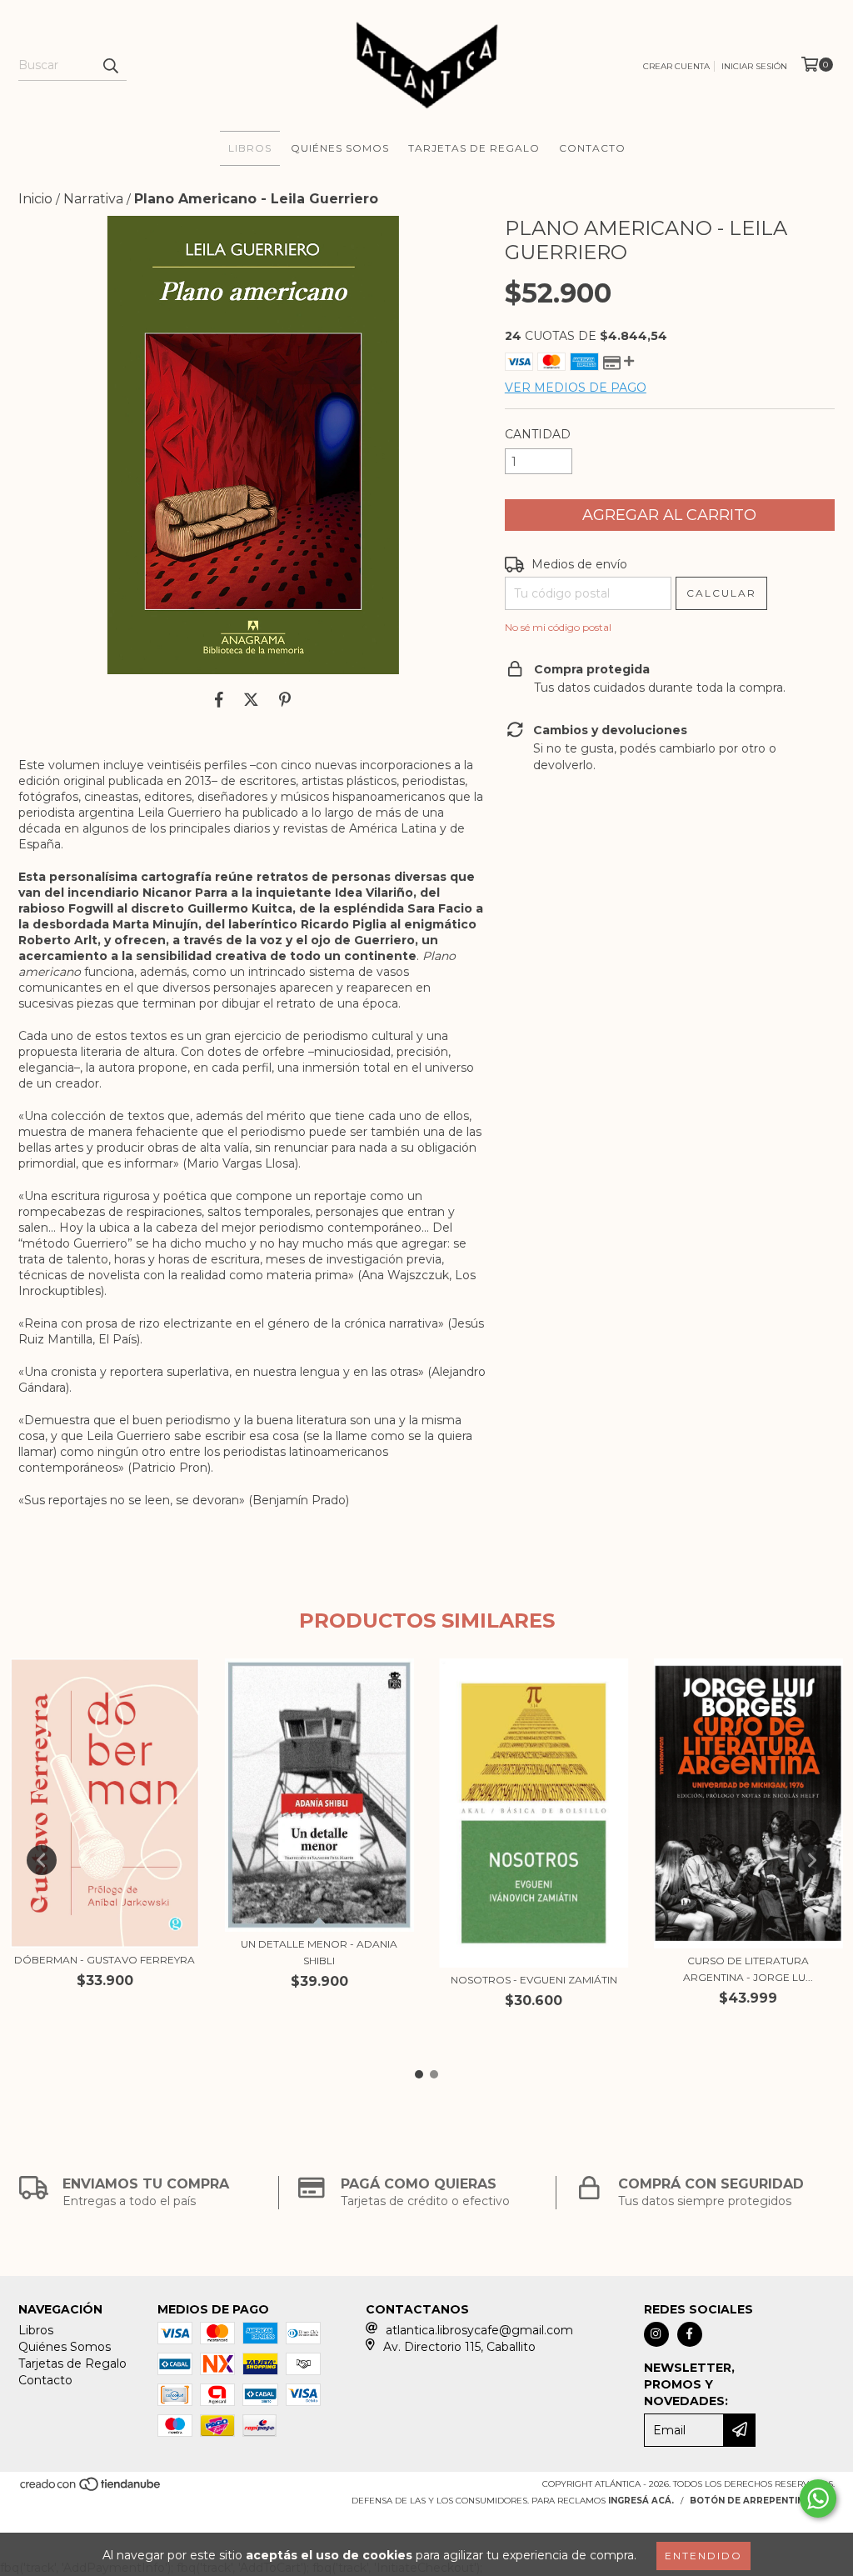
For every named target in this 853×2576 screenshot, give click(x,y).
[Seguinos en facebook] (690, 2334)
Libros (250, 148)
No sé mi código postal (558, 627)
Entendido (703, 2556)
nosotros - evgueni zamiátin (534, 1980)
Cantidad (538, 434)
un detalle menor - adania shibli (319, 1952)
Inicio (35, 199)
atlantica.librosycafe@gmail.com (479, 2330)
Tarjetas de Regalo (474, 148)
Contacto (592, 148)
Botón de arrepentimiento (762, 2501)
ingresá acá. (641, 2501)
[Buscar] (110, 66)
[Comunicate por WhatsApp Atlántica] (818, 2498)
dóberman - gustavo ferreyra (105, 1960)
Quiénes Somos (340, 148)
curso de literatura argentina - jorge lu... (748, 1969)
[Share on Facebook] (219, 699)
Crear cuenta (676, 66)
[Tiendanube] (91, 2489)
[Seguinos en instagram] (656, 2334)
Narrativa (93, 199)
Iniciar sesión (754, 66)
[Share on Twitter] (251, 699)
